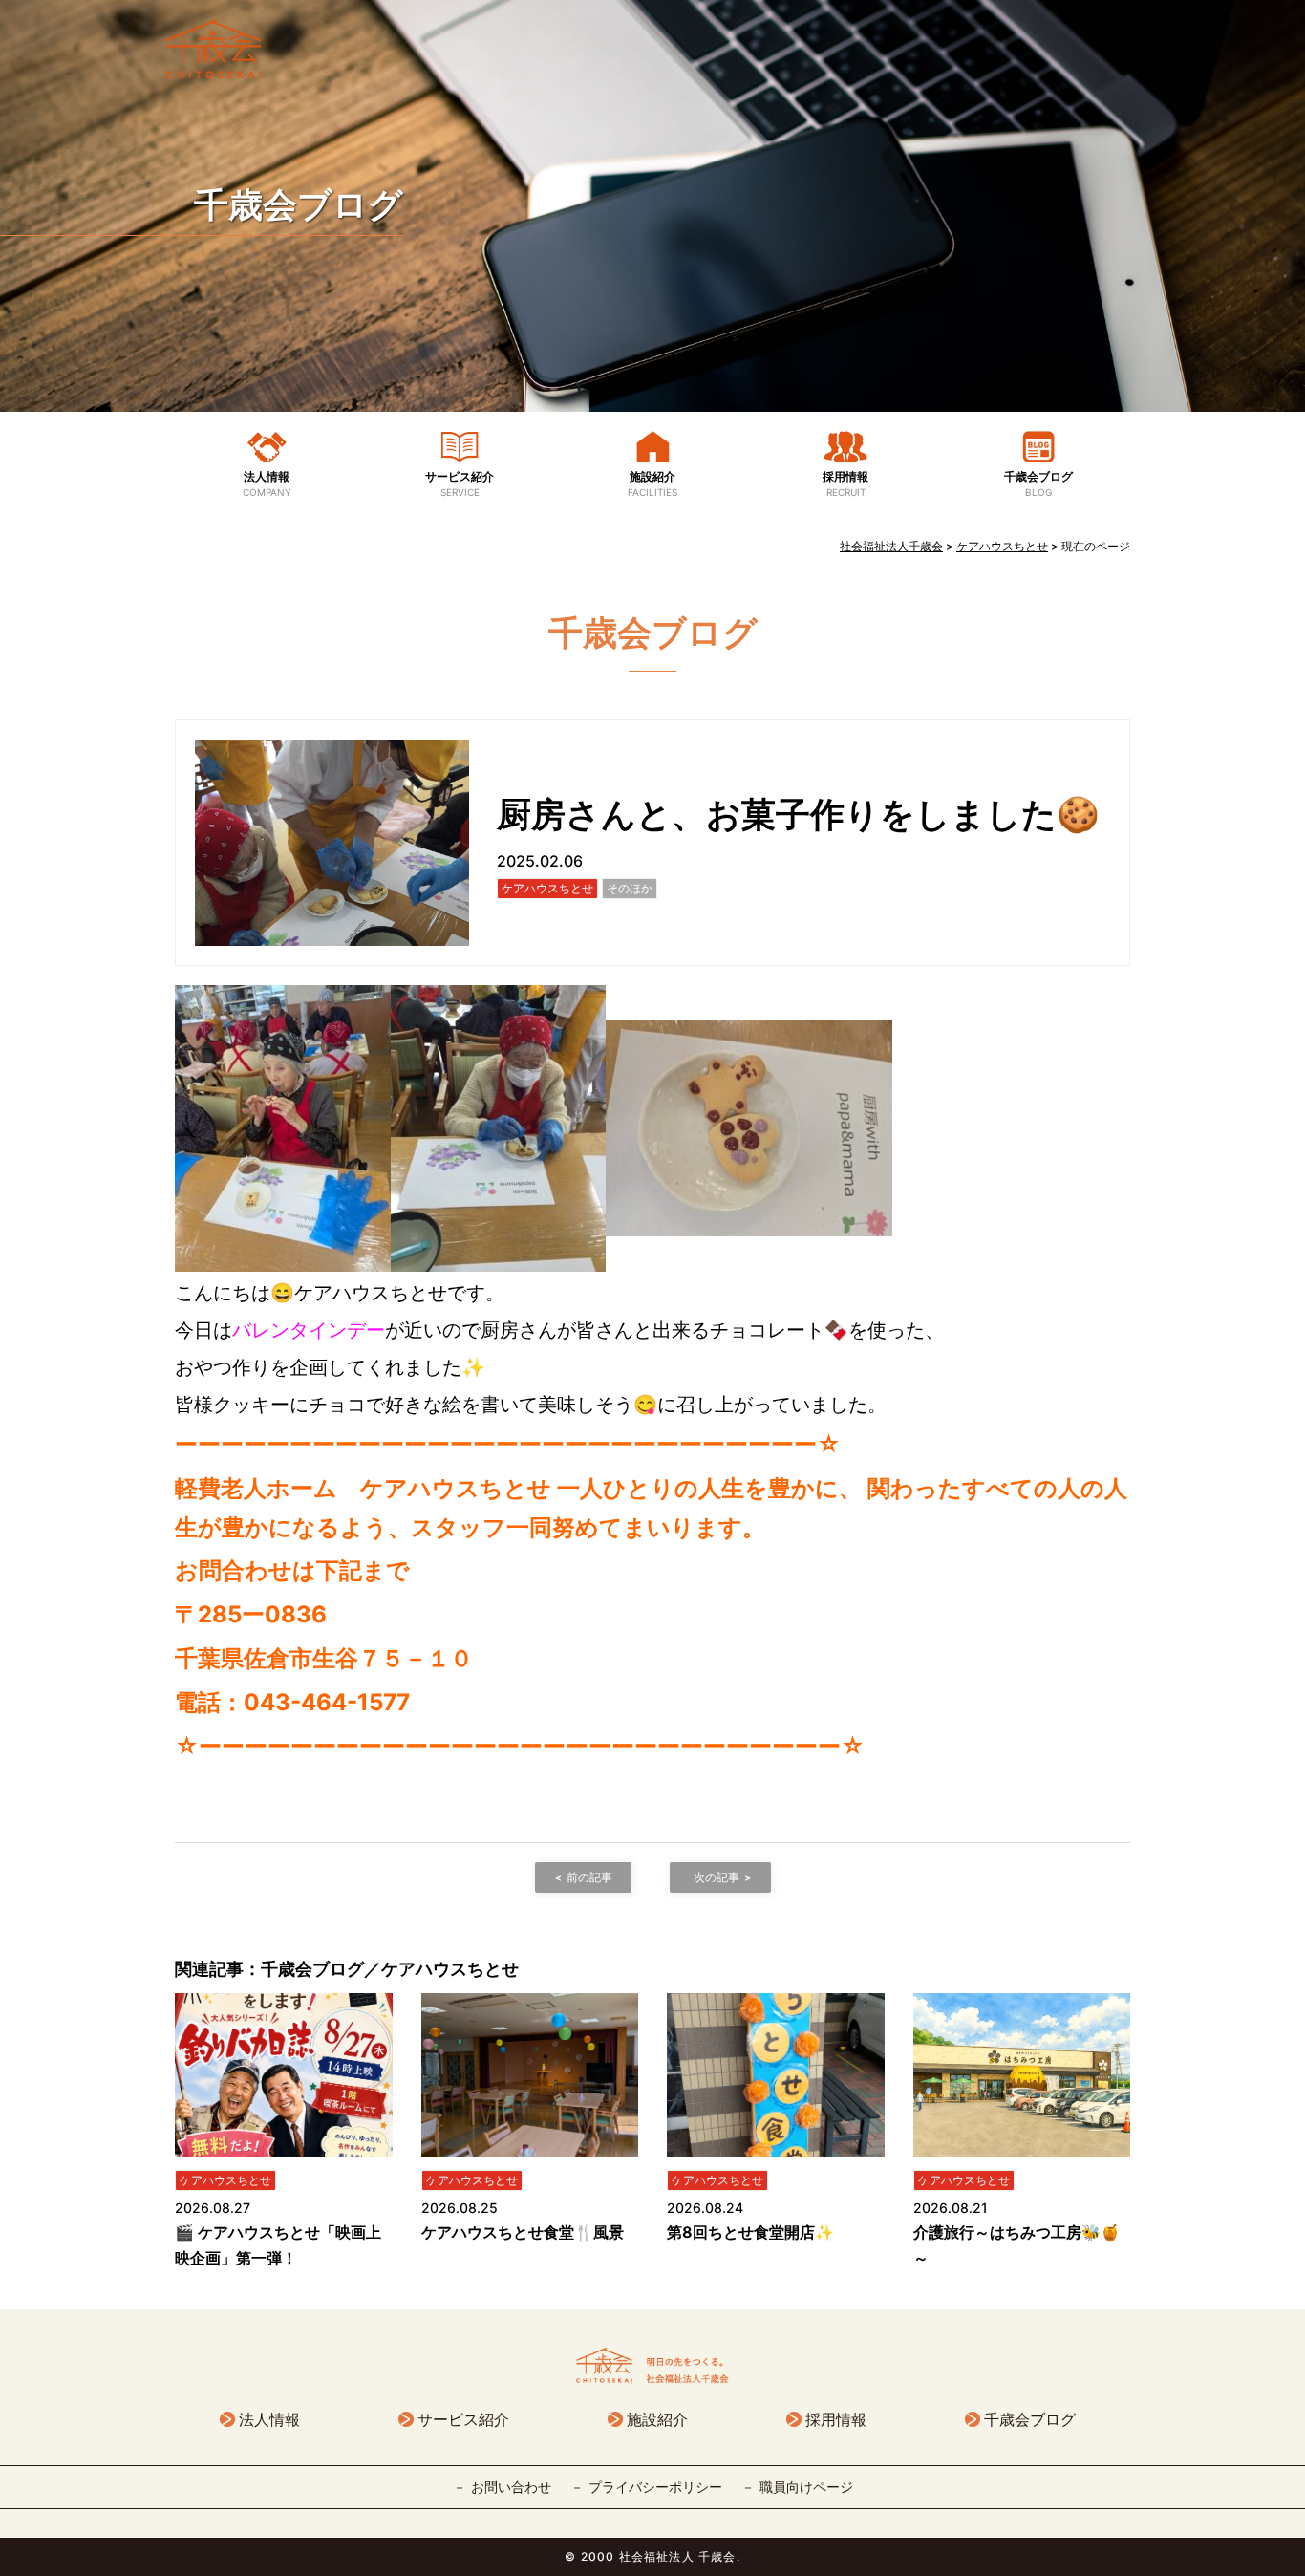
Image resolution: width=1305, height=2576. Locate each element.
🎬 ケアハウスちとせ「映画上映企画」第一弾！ (278, 2245)
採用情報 (845, 483)
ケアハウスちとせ (547, 888)
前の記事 (589, 1877)
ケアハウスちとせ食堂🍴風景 (523, 2232)
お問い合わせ (511, 2487)
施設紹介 (652, 483)
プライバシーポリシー (655, 2487)
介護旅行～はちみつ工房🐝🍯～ (1016, 2245)
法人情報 (267, 483)
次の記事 (717, 1877)
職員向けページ (806, 2487)
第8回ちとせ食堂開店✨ (750, 2232)
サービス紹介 (460, 483)
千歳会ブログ (299, 204)
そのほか (630, 888)
